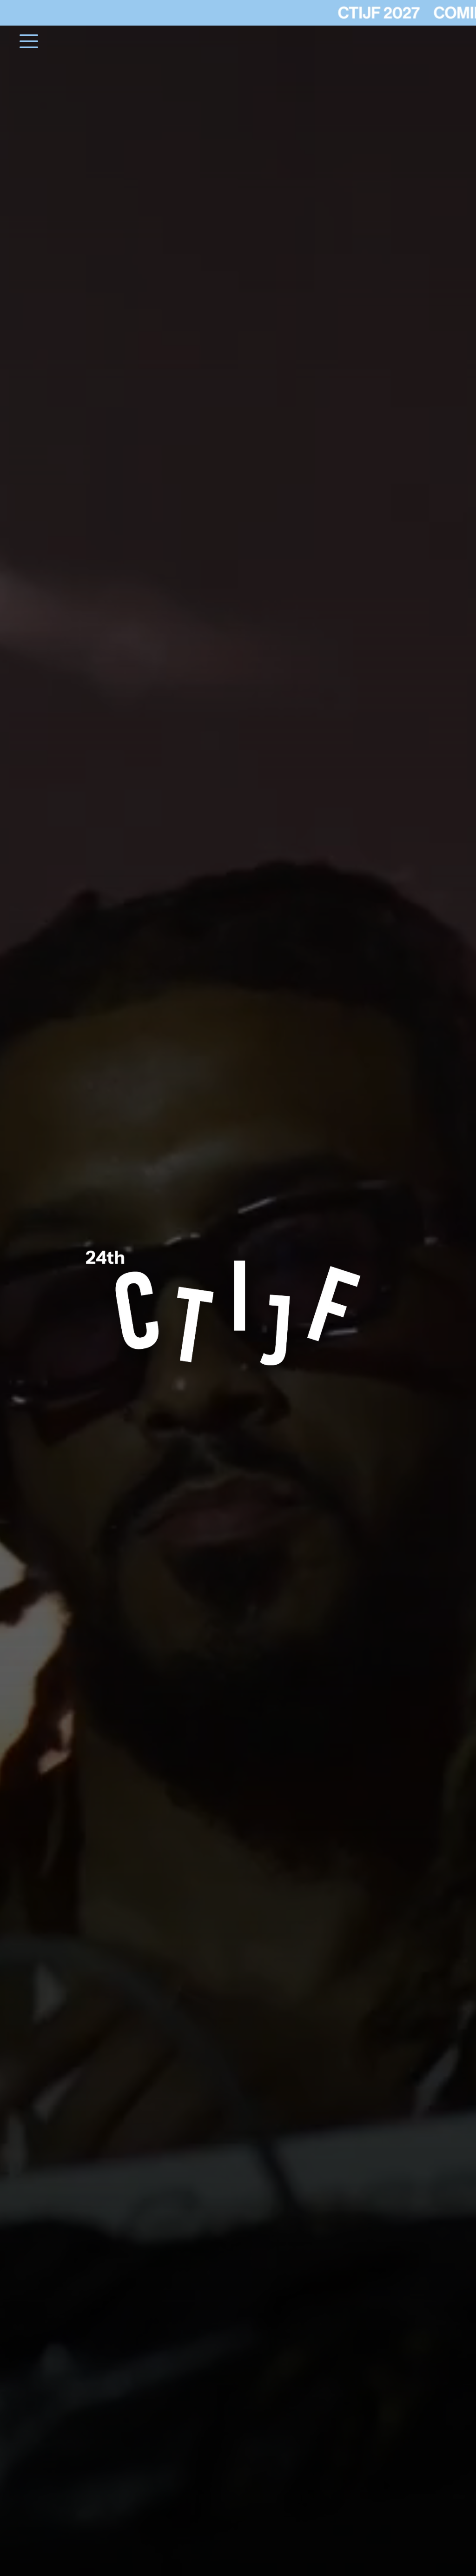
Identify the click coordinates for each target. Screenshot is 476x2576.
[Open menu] (35, 41)
